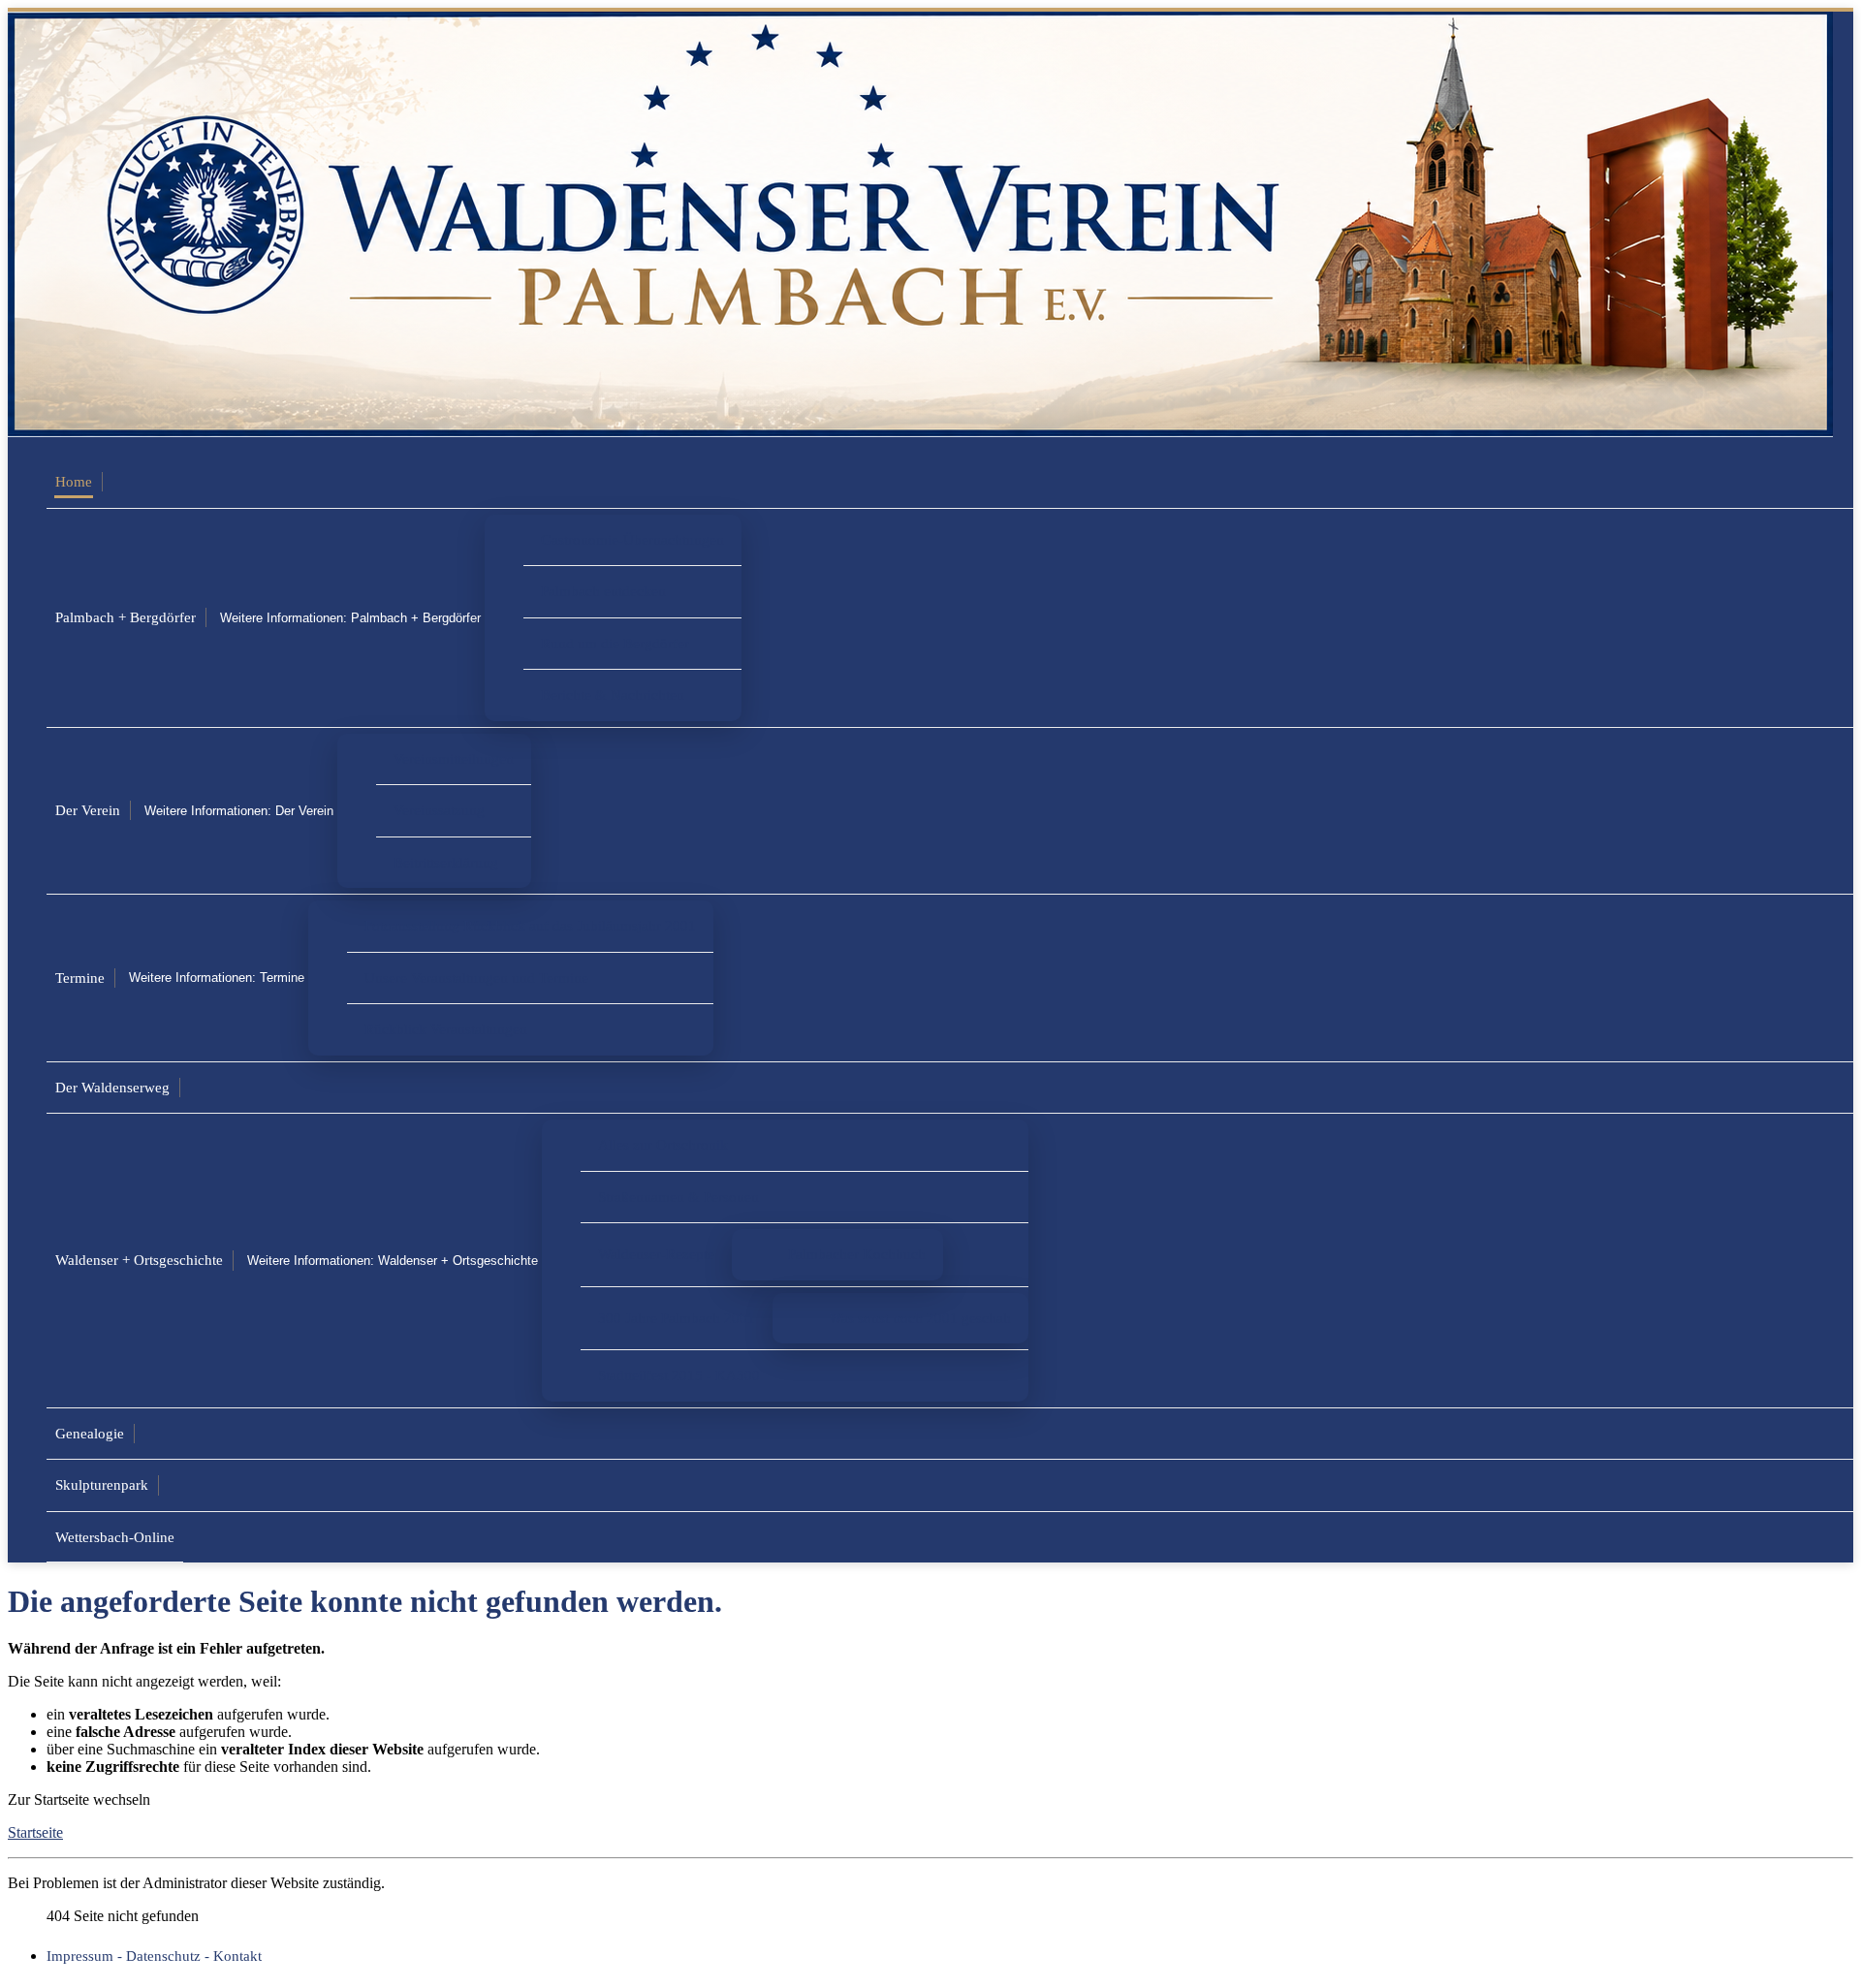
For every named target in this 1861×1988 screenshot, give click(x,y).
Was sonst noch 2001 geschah (920, 1318)
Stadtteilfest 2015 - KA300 (679, 1375)
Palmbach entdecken (603, 591)
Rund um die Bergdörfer (615, 643)
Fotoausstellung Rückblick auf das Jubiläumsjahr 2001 (530, 925)
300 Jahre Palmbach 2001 (677, 1318)
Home (74, 481)
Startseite (35, 1832)
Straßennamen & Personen (678, 1197)
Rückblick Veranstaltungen (446, 1029)
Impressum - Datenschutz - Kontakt (154, 1956)
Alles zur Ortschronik (663, 1144)
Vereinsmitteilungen (454, 758)
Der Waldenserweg (112, 1087)
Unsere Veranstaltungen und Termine (476, 978)
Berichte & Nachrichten (613, 694)
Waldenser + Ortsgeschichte (139, 1260)
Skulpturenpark (102, 1484)
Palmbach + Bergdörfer (126, 617)
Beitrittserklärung (446, 862)
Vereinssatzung (439, 810)
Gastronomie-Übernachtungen (632, 539)
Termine (80, 978)
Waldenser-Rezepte (656, 1254)
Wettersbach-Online (115, 1537)
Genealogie (90, 1433)
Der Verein (88, 810)
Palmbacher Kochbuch (857, 1254)
